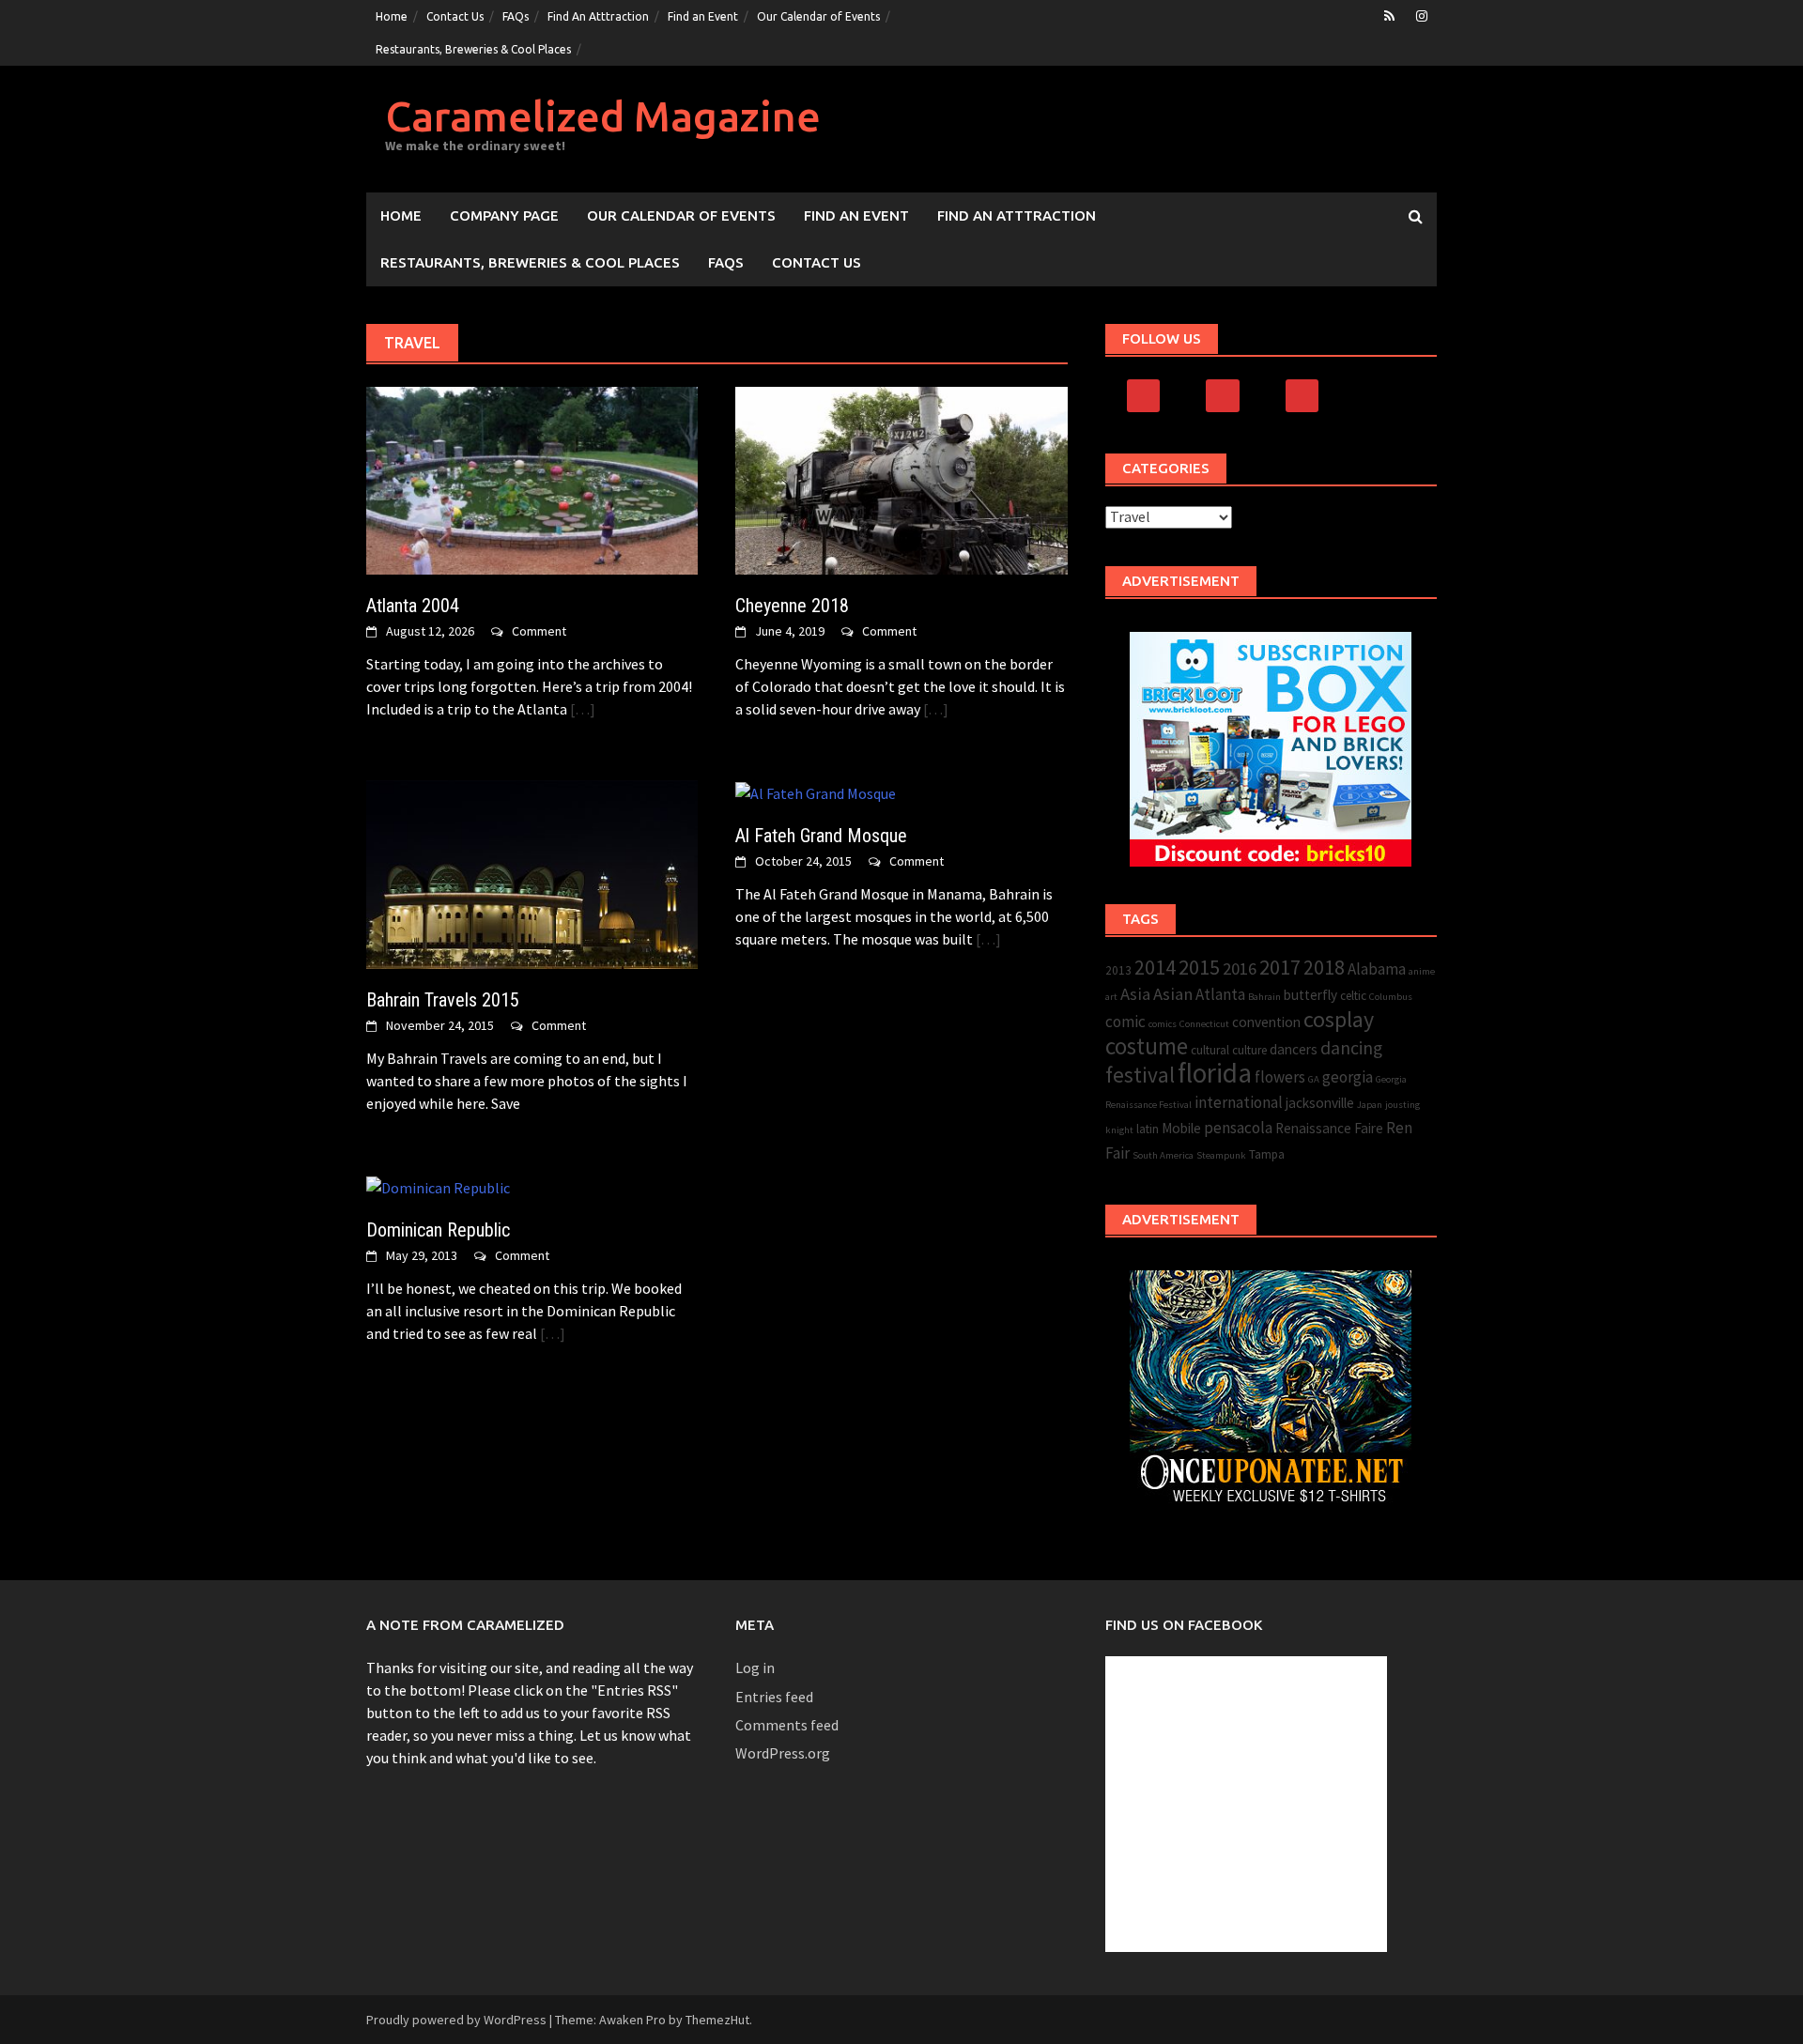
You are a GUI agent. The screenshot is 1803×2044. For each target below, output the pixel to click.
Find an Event (703, 16)
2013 (1118, 970)
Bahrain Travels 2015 (443, 1000)
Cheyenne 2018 (792, 606)
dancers (1294, 1049)
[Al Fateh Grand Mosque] (816, 791)
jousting (1402, 1105)
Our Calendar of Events (818, 16)
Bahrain (1264, 997)
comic (1125, 1022)
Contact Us (455, 16)
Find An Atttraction (598, 16)
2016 (1240, 968)
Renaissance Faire (1329, 1128)
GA (1314, 1079)
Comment (539, 631)
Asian (1173, 994)
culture (1249, 1050)
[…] (581, 709)
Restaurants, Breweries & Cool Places (473, 49)
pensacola (1238, 1128)
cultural (1210, 1050)
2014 (1155, 968)
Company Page (504, 215)
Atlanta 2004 (413, 606)
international (1239, 1102)
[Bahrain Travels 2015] (532, 872)
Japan (1370, 1105)
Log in (755, 1667)
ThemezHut (717, 2020)
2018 (1324, 968)
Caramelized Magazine (603, 116)
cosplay (1339, 1019)
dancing (1351, 1048)
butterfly (1310, 995)
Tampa (1267, 1154)
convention (1266, 1022)
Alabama (1377, 969)
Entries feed (774, 1697)
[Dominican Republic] (438, 1186)
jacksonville (1320, 1103)
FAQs (516, 16)
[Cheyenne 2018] (901, 479)
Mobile (1181, 1128)
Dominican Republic (438, 1230)
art (1111, 997)
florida (1215, 1073)
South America (1163, 1155)
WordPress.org (783, 1753)
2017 (1280, 967)
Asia (1135, 994)
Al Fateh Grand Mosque (821, 836)
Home (392, 16)
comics (1163, 1024)
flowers (1280, 1077)
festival (1140, 1075)
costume (1147, 1046)
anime (1422, 971)
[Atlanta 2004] (532, 479)
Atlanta (1220, 994)
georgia (1348, 1077)
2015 (1199, 967)
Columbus (1391, 997)
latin (1148, 1129)
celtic (1353, 996)
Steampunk (1221, 1155)
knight (1119, 1130)
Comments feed (787, 1725)
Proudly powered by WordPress (456, 2020)
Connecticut (1204, 1024)
